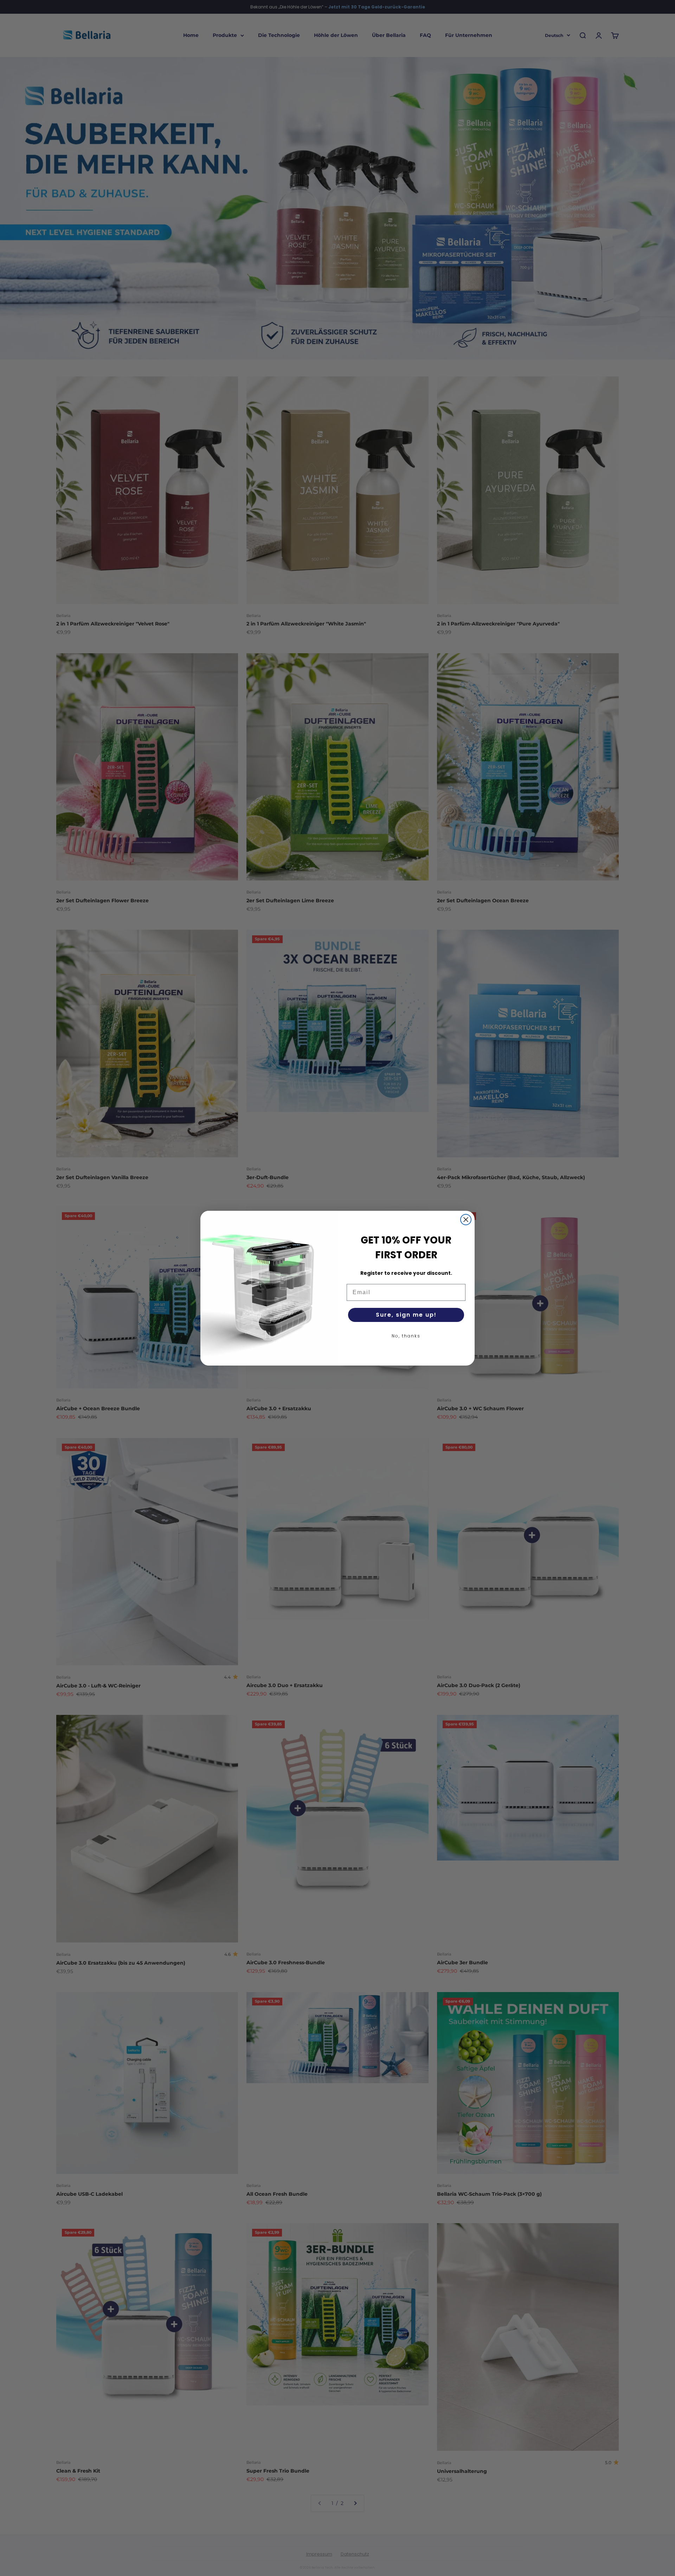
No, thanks (406, 1336)
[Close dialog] (466, 1220)
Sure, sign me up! (406, 1315)
